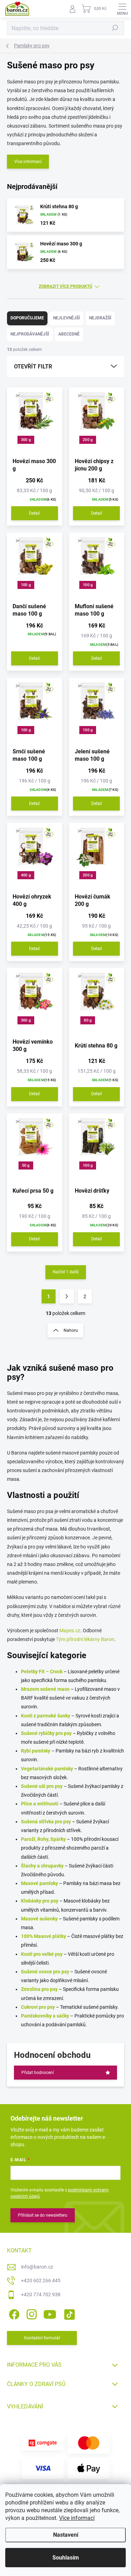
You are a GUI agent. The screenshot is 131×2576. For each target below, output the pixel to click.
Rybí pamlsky (36, 1751)
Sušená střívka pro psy (46, 1822)
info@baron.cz (37, 2267)
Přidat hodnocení (38, 2073)
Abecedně (69, 334)
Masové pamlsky (39, 1883)
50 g (26, 1165)
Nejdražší (100, 318)
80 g (88, 1020)
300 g (26, 440)
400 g (26, 875)
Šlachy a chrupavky (42, 1866)
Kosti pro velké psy (42, 1954)
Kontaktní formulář (42, 2338)
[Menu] (122, 9)
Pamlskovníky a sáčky (45, 2016)
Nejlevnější (67, 318)
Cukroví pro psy (38, 2007)
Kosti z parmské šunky (46, 1716)
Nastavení (66, 2535)
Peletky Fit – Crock (42, 1672)
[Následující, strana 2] (67, 1296)
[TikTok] (68, 2313)
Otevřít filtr (33, 367)
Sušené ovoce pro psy (45, 1972)
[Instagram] (31, 2313)
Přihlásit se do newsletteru (43, 2215)
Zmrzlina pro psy (39, 1989)
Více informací (77, 2518)
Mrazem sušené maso (45, 1689)
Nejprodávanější (30, 334)
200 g (88, 440)
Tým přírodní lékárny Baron (85, 1639)
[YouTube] (50, 2313)
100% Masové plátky (43, 1936)
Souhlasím (66, 2558)
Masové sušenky (39, 1919)
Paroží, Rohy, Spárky (43, 1839)
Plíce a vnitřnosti (40, 1804)
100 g (26, 585)
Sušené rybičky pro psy (46, 1733)
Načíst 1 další (66, 1272)
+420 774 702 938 (41, 2294)
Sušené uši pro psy (42, 1786)
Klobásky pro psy (40, 1901)
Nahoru (71, 1330)
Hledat (115, 28)
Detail (34, 513)
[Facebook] (13, 2313)
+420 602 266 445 (41, 2280)
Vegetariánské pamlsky (47, 1769)
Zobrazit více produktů (65, 286)
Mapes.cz (70, 1631)
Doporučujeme (27, 318)
